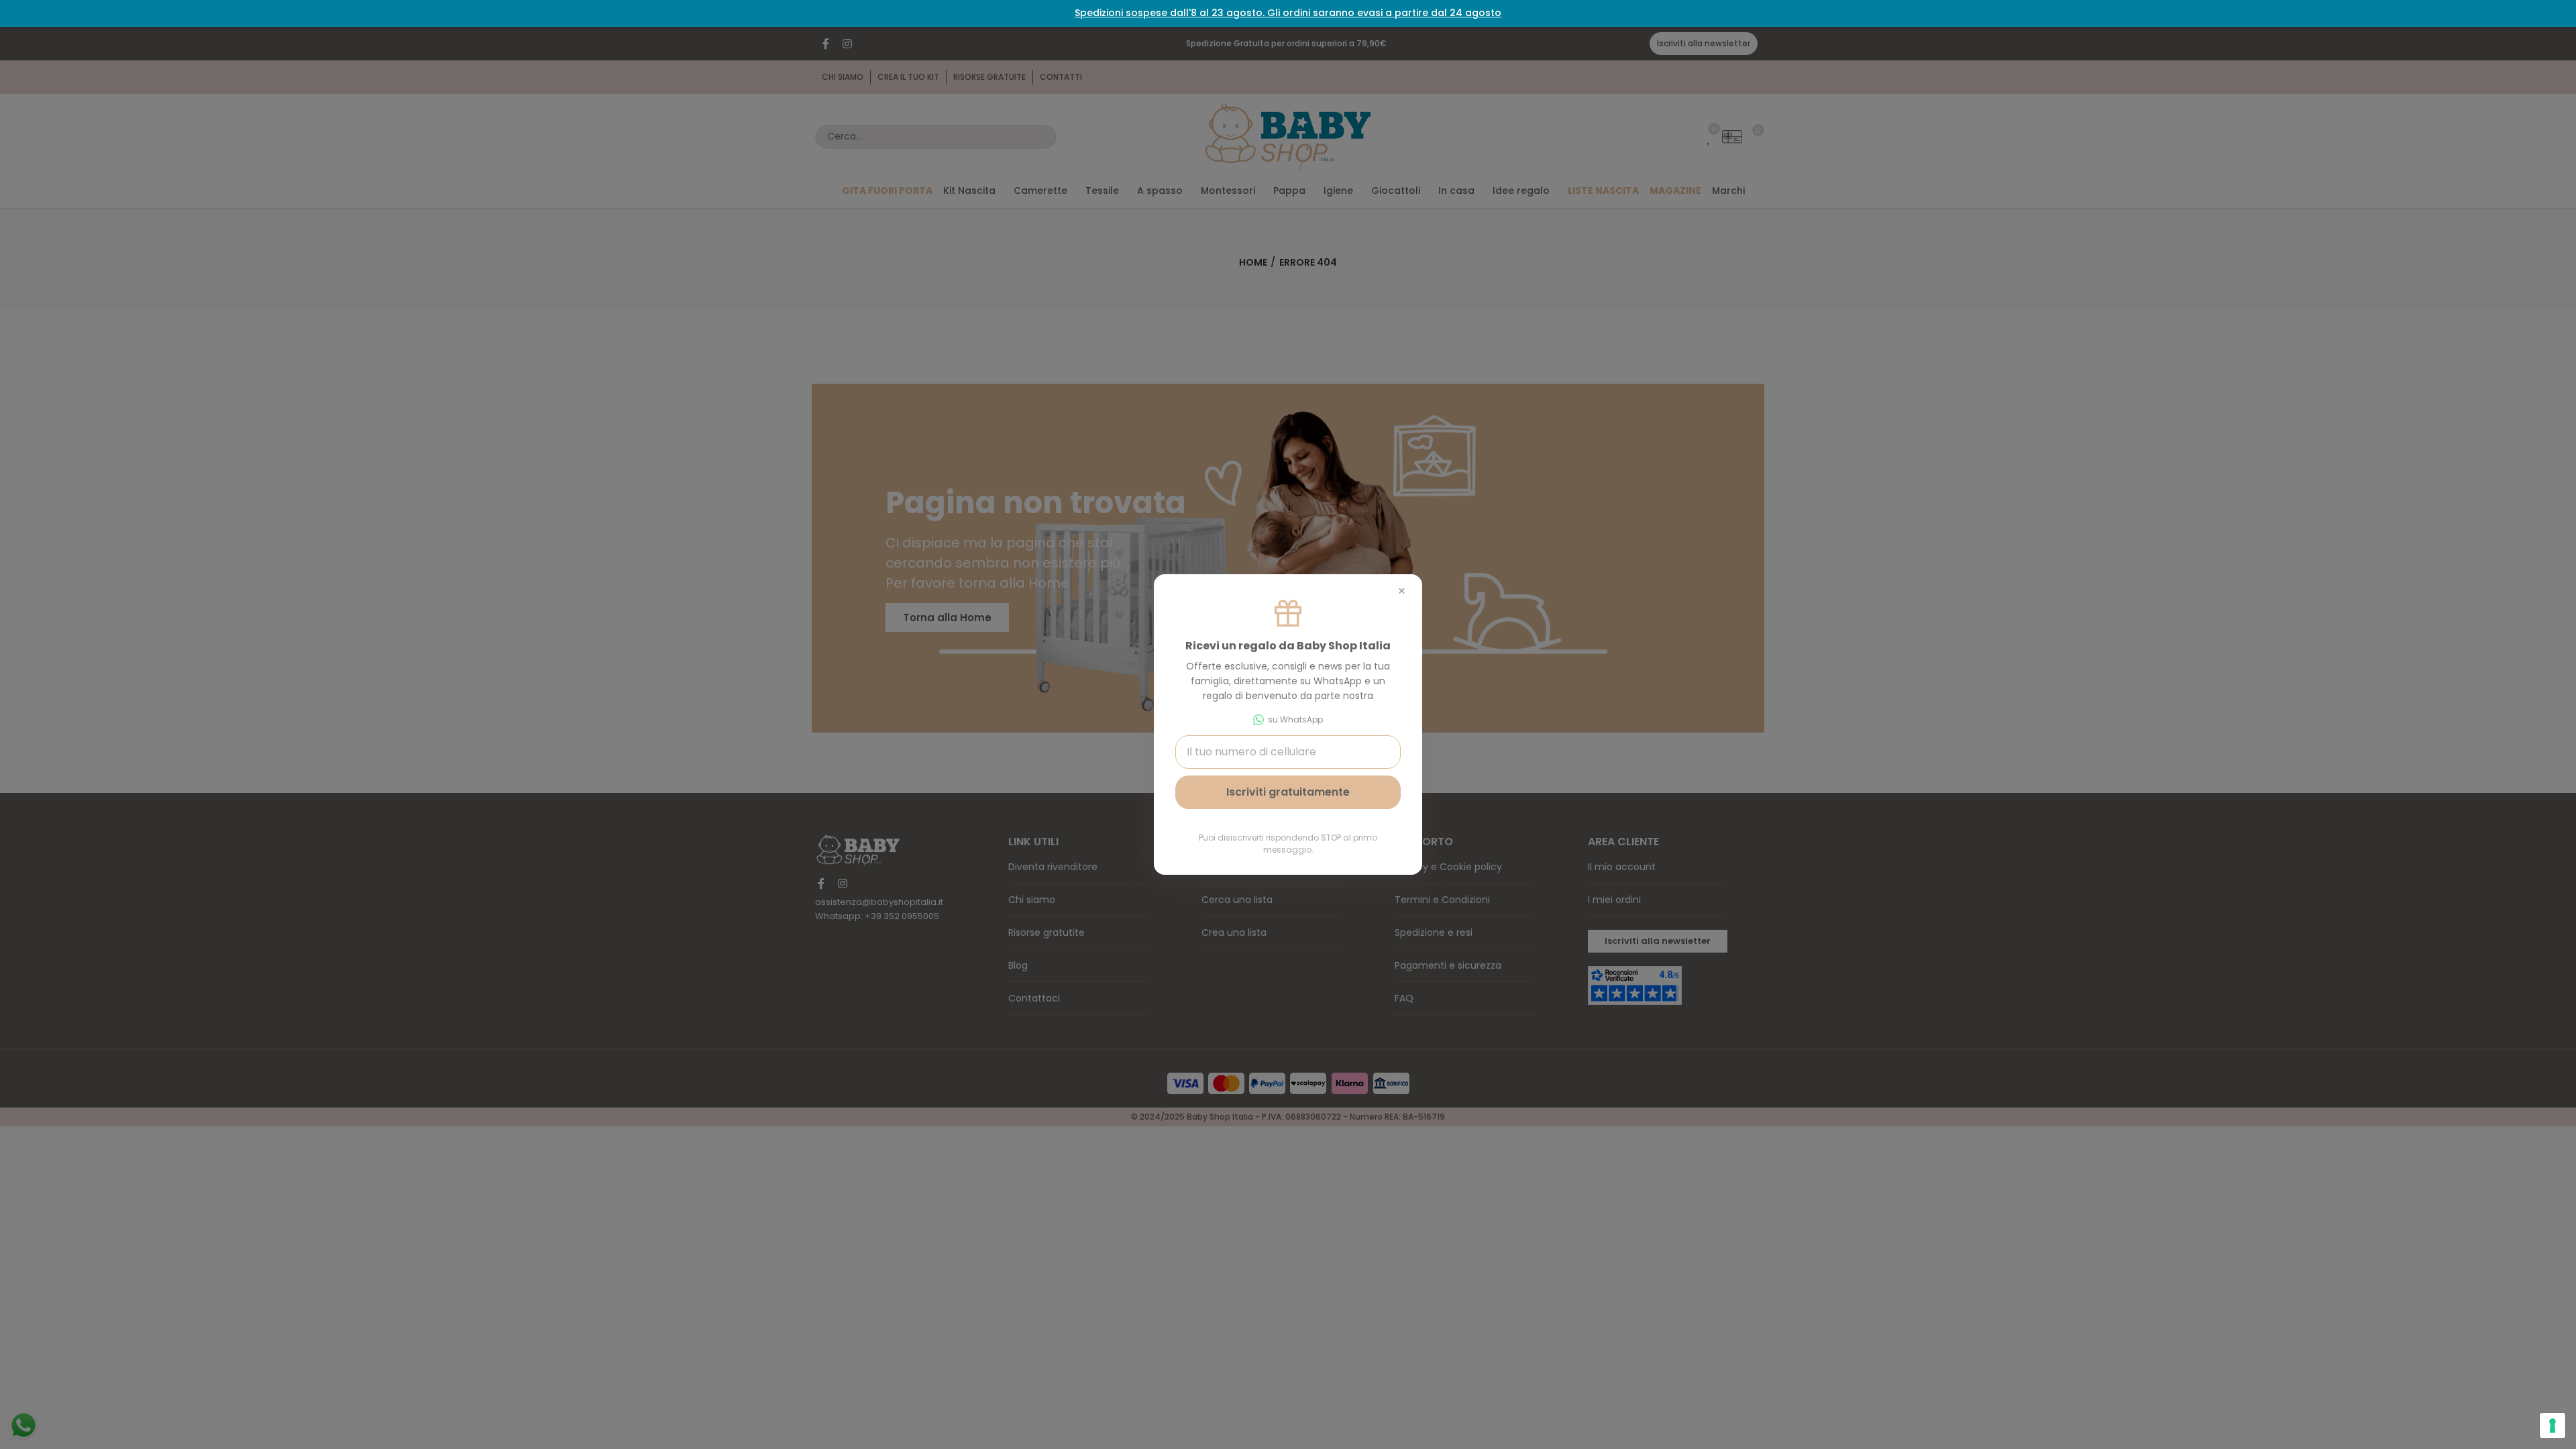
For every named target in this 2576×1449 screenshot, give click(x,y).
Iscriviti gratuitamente (1288, 792)
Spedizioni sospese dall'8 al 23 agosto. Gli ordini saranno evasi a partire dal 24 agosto (1288, 13)
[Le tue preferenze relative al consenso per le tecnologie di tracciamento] (2553, 1426)
